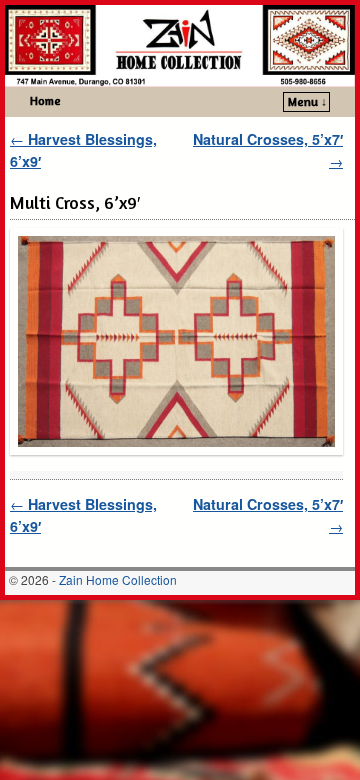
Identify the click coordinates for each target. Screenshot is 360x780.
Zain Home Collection (118, 579)
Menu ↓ (307, 101)
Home (45, 100)
